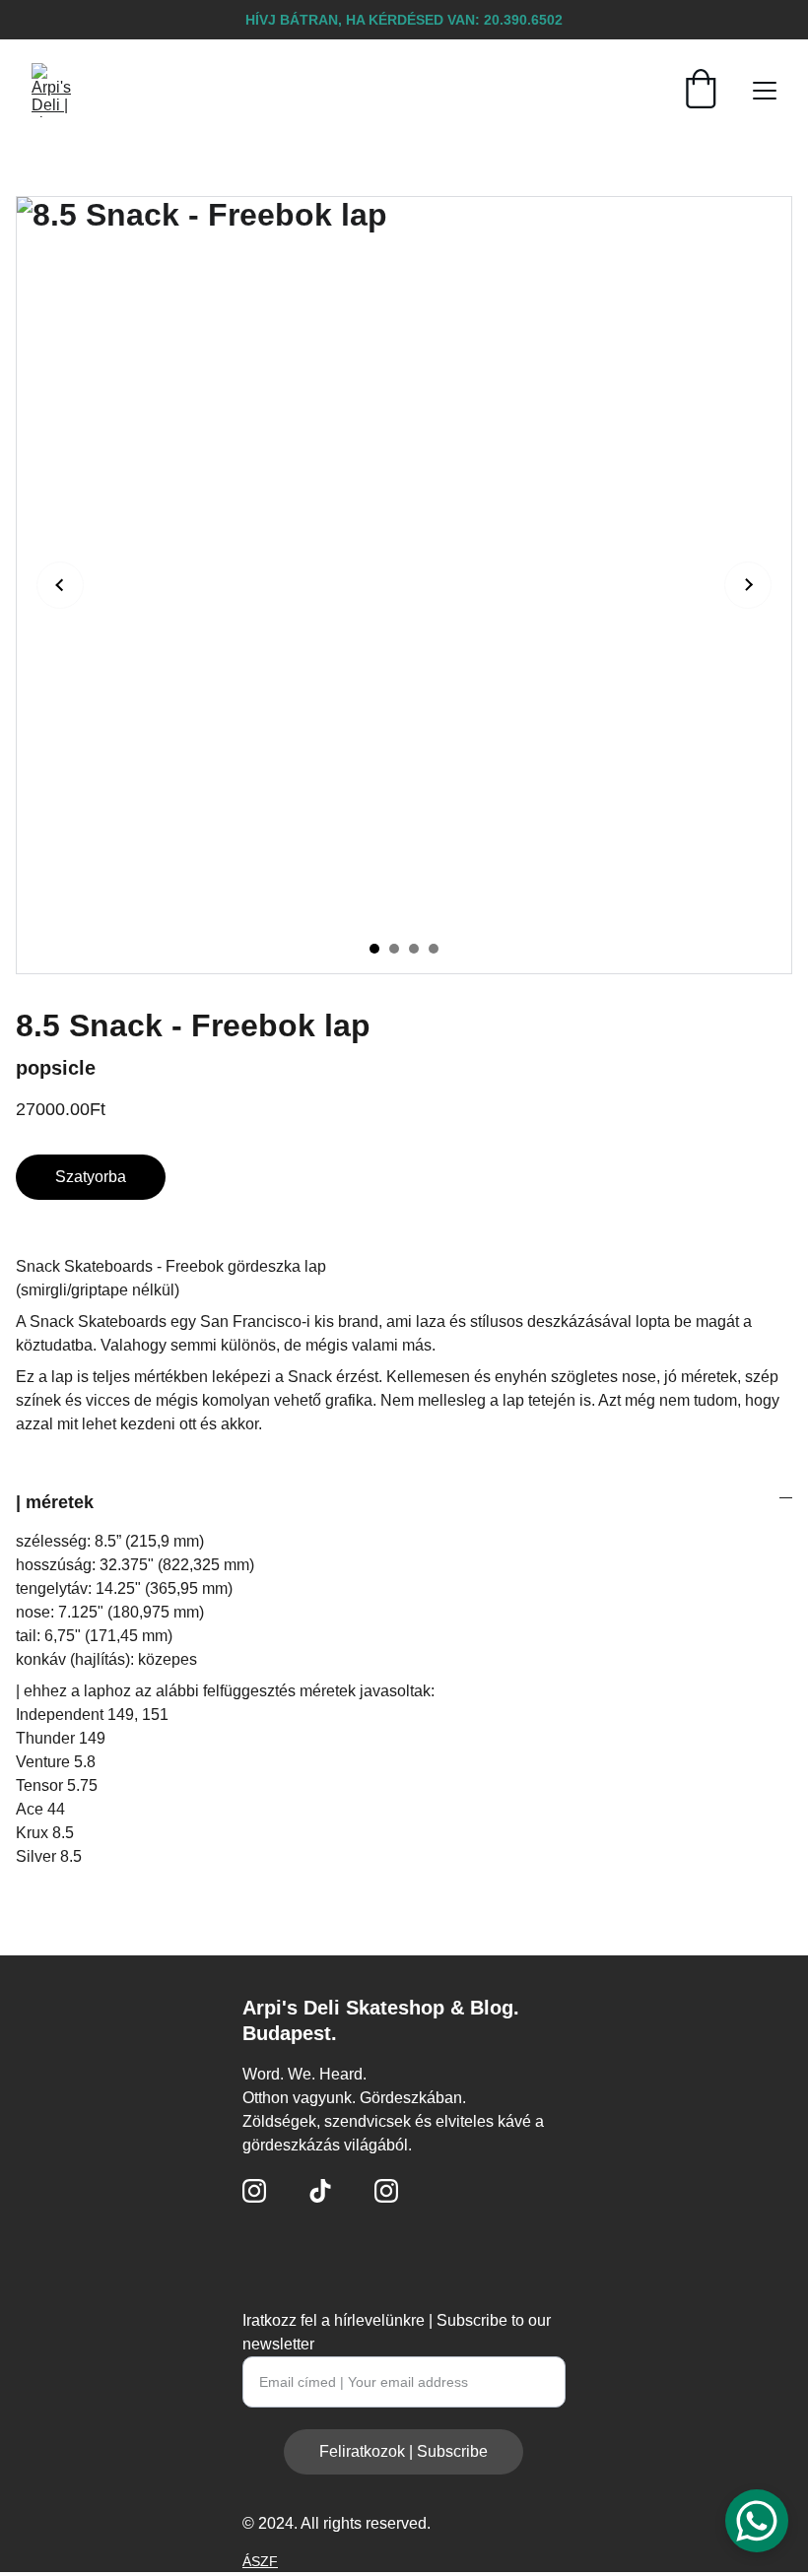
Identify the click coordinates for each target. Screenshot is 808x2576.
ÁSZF (260, 2561)
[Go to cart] (701, 91)
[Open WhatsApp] (757, 2521)
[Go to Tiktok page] (320, 2191)
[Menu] (765, 91)
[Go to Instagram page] (254, 2191)
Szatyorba (91, 1177)
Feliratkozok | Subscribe (404, 2451)
